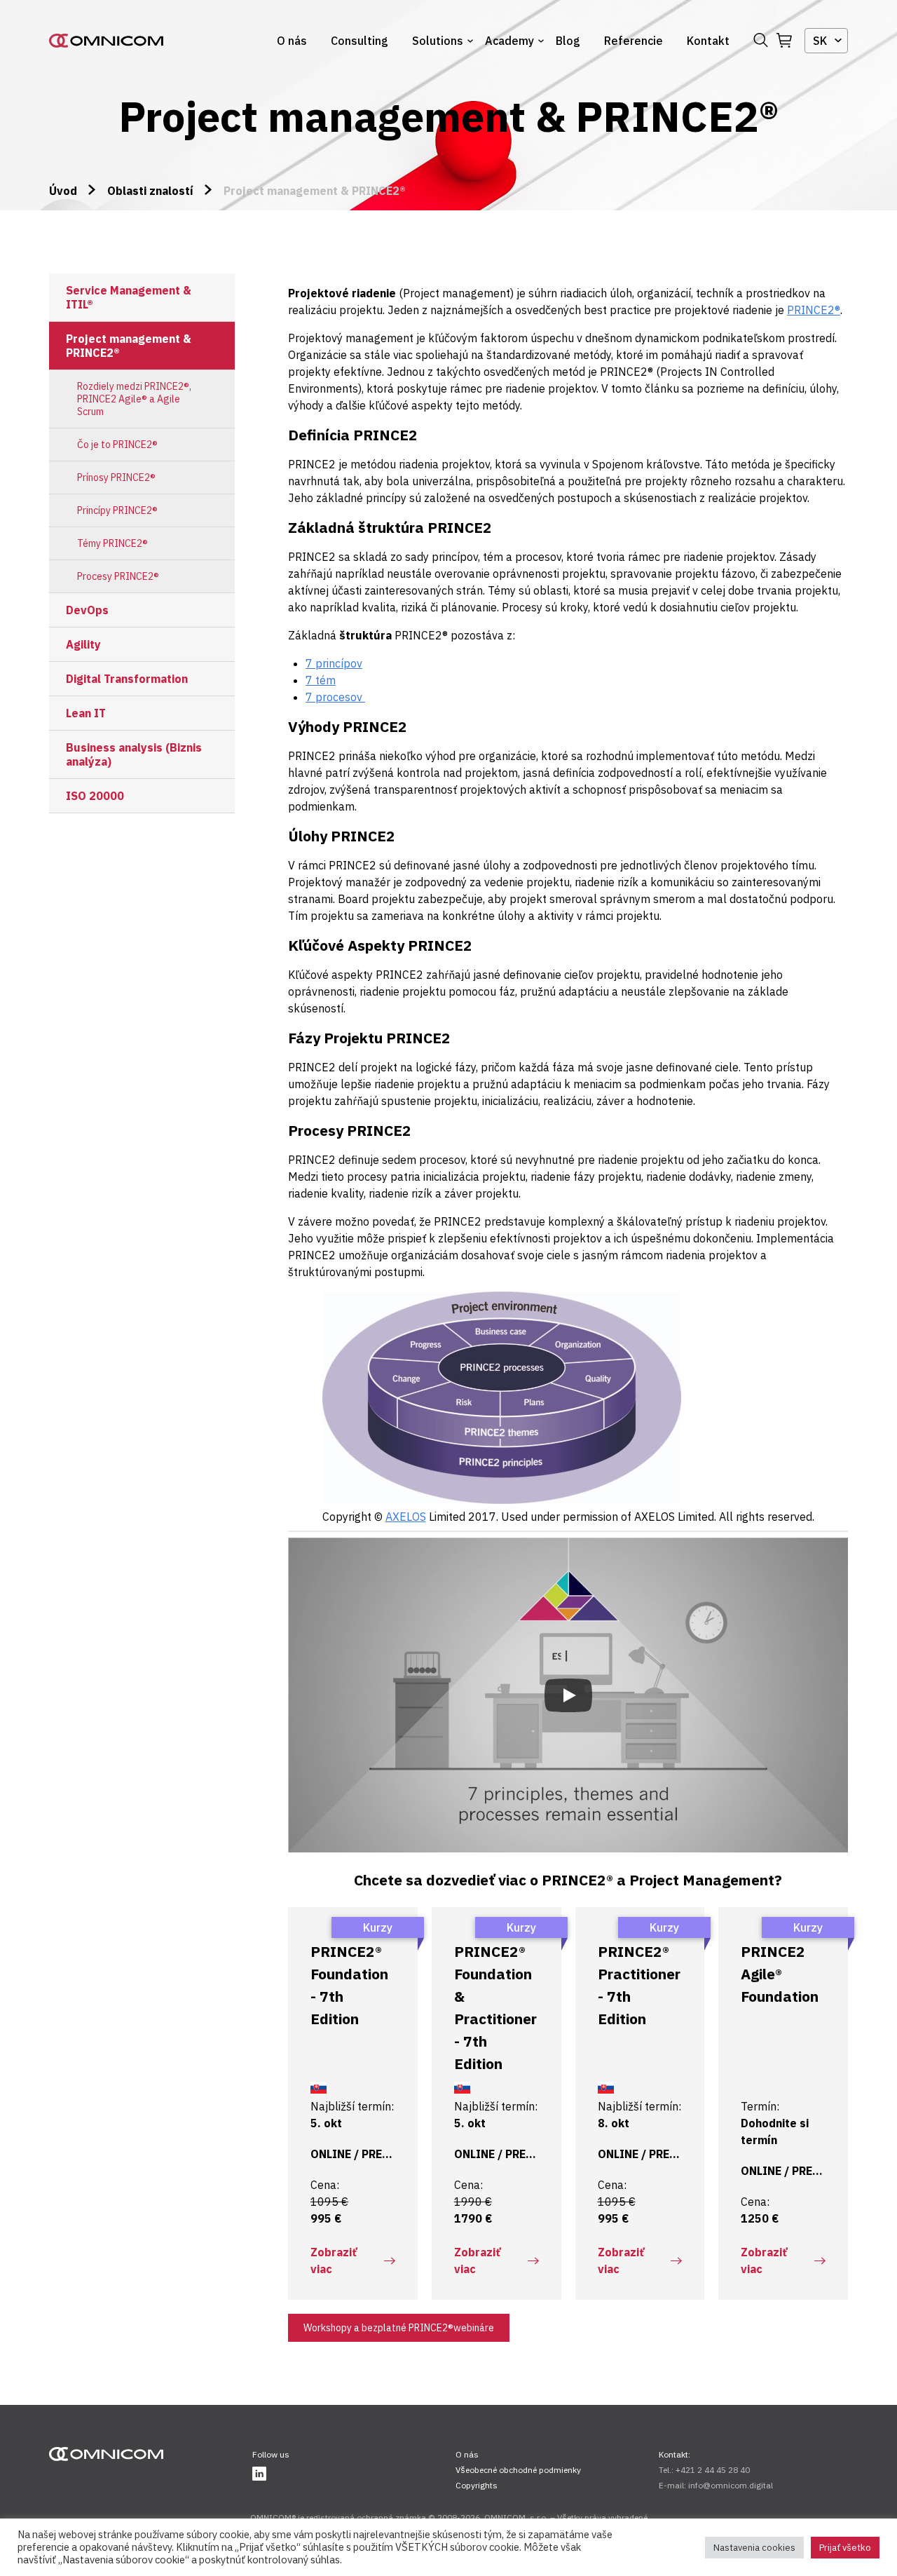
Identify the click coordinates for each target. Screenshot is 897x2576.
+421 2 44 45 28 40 (713, 2470)
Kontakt (708, 41)
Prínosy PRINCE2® (116, 477)
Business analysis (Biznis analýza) (134, 754)
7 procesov (335, 697)
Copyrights (477, 2485)
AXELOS (406, 1517)
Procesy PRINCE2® (118, 576)
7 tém (321, 680)
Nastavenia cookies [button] (754, 2548)
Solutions (438, 41)
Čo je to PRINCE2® (117, 445)
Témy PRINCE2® (112, 543)
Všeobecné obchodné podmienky (518, 2470)
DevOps (87, 610)
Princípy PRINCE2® (117, 510)
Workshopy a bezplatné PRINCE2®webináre (399, 2328)
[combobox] (826, 41)
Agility (83, 644)
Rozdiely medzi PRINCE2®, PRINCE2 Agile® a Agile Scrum (134, 399)
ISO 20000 (95, 796)
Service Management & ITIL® (129, 297)
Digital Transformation (127, 679)
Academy (509, 41)
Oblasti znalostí (150, 191)
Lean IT (86, 713)
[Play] (568, 1695)
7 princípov (334, 663)
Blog (568, 41)
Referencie (634, 41)
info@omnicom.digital (731, 2485)
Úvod (63, 191)
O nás (292, 41)
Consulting (360, 41)
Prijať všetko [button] (845, 2548)
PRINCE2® (814, 310)
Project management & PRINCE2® (129, 346)
